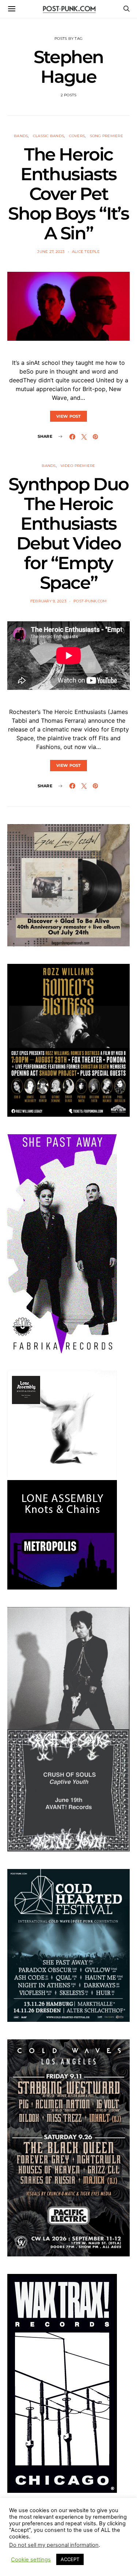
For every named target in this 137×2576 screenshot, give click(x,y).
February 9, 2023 (48, 601)
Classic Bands (48, 136)
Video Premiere (78, 466)
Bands (21, 136)
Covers (77, 136)
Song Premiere (106, 136)
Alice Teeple (86, 252)
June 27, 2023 (51, 252)
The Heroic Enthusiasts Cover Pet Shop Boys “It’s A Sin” (68, 194)
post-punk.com (90, 601)
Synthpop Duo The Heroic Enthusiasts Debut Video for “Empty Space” (68, 533)
